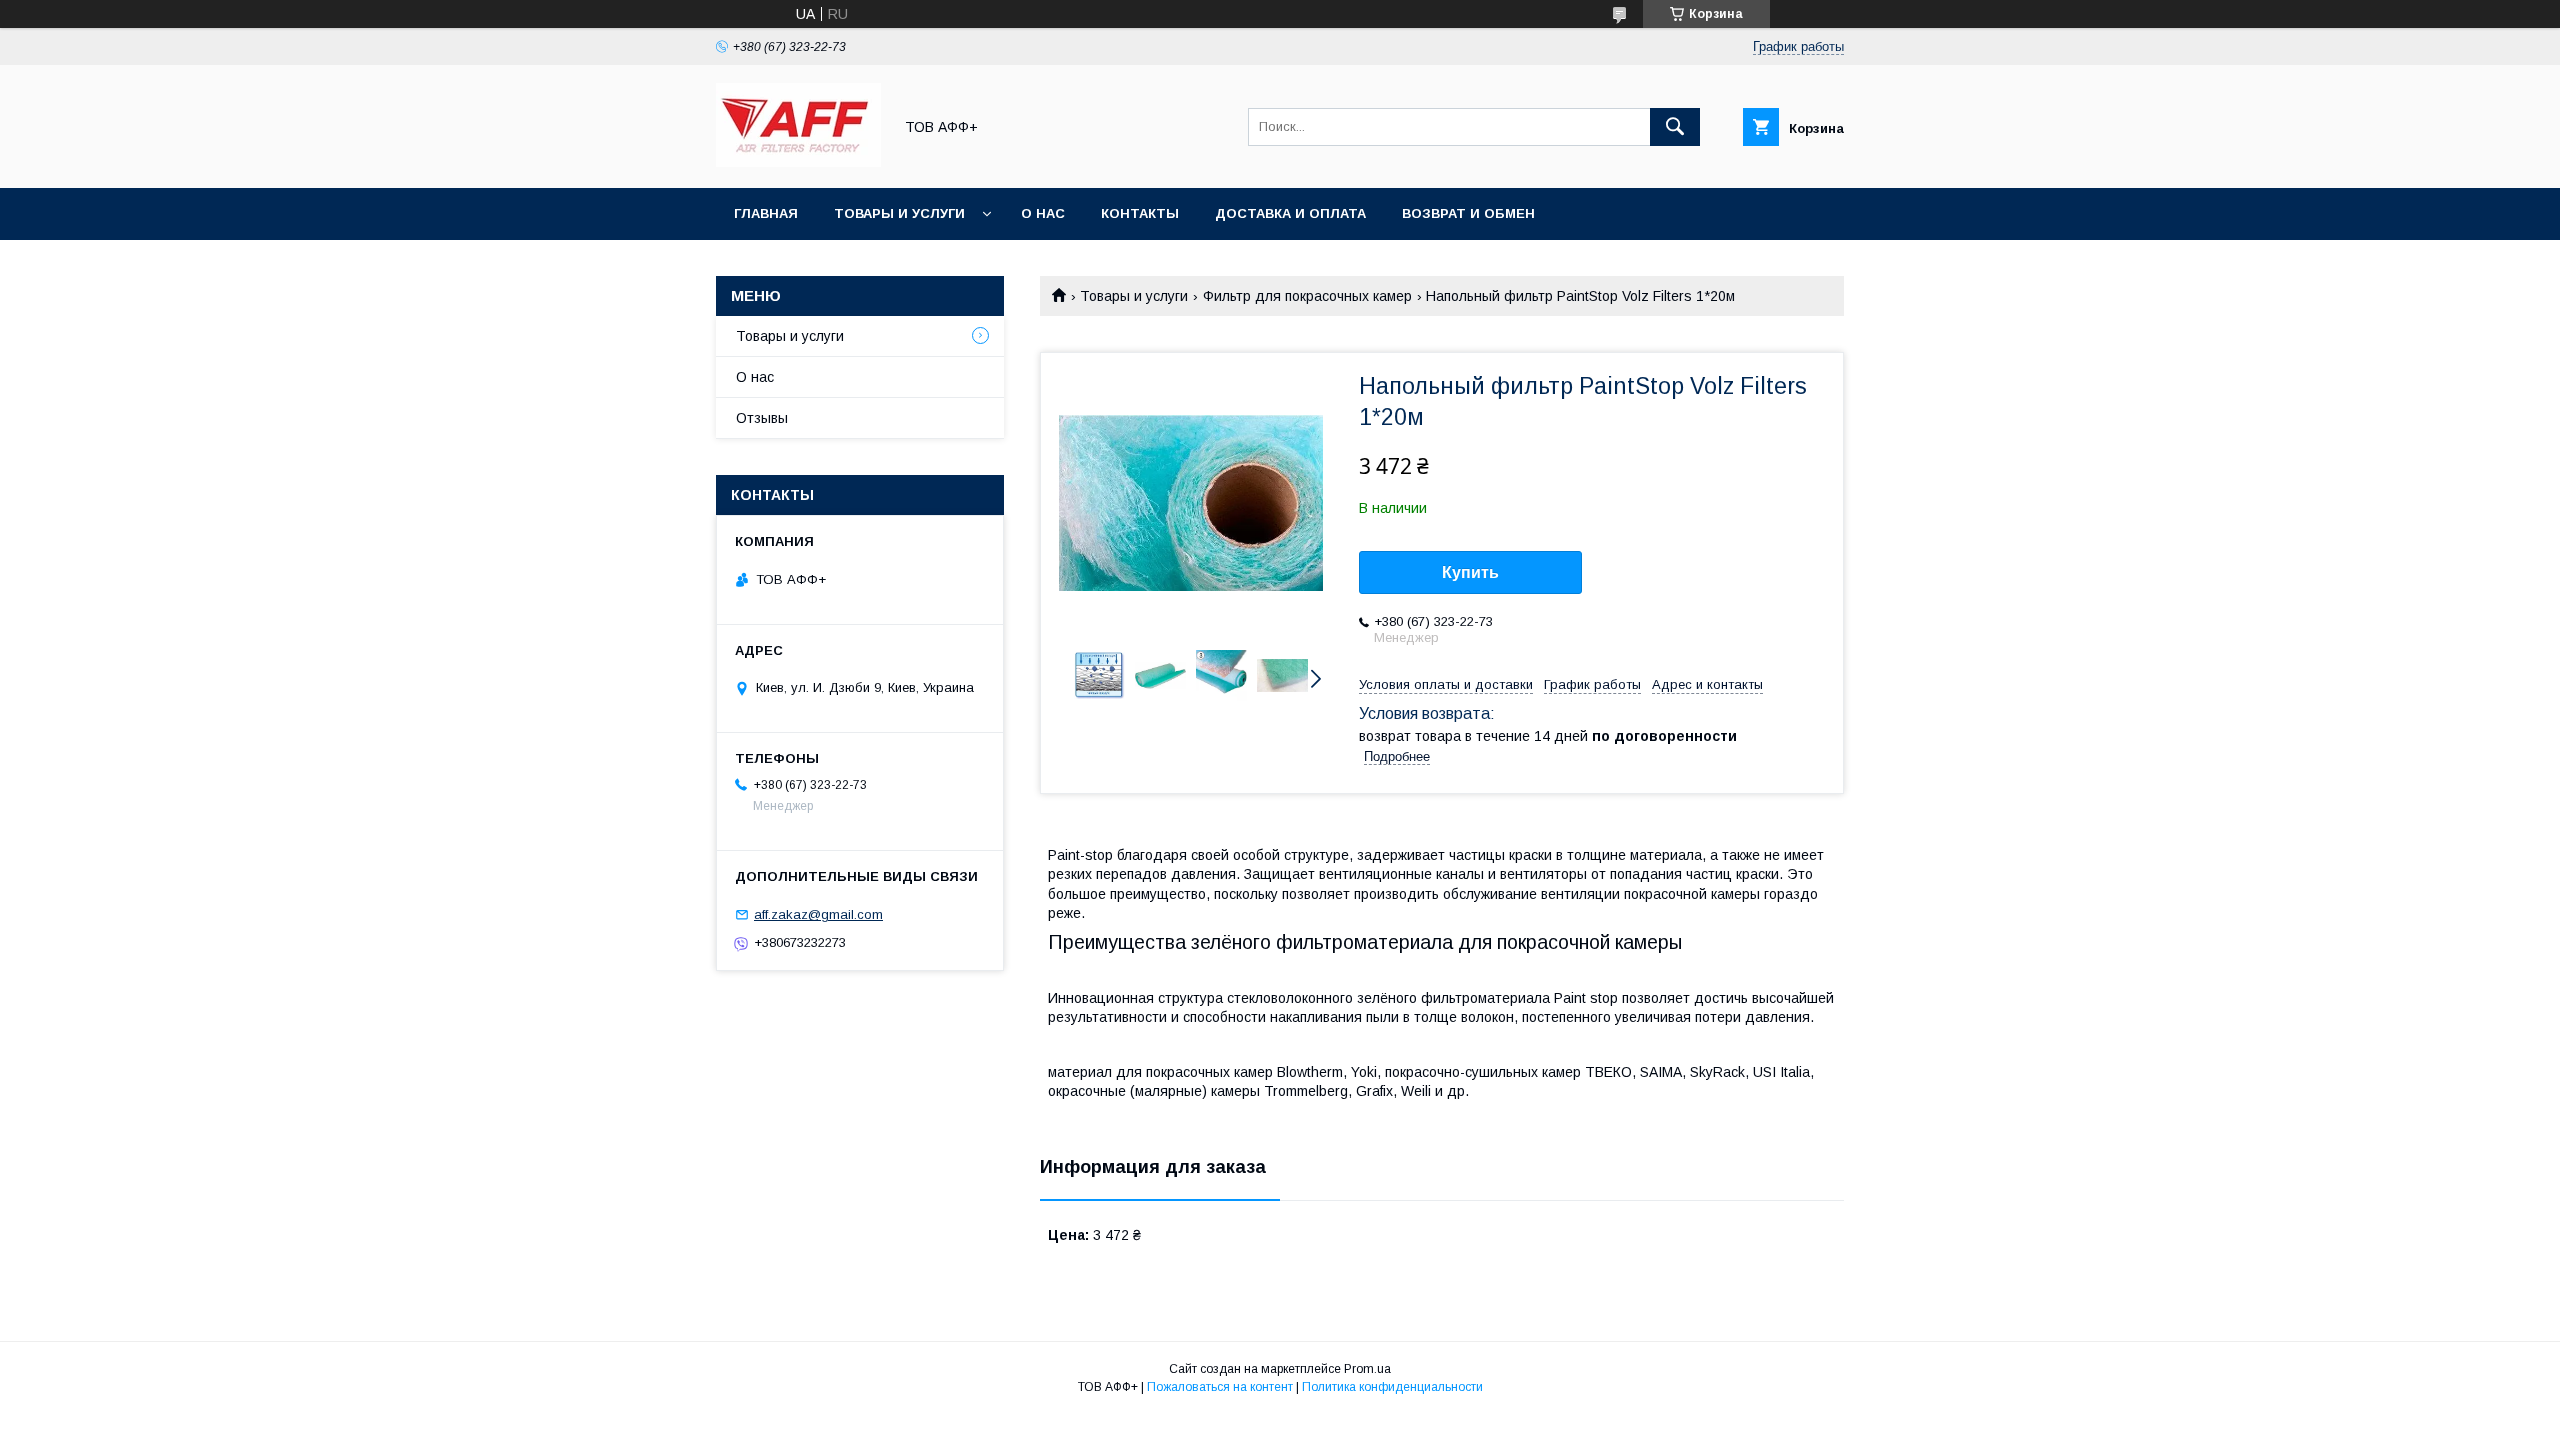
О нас (1043, 213)
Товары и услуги (899, 213)
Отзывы (762, 418)
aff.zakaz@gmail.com (818, 914)
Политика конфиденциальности (1392, 1387)
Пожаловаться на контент (1220, 1387)
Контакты (1140, 213)
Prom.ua (1367, 1369)
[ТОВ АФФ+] (798, 162)
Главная (766, 213)
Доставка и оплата (1290, 213)
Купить (1470, 572)
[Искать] (1675, 127)
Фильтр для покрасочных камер (1307, 296)
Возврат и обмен (1468, 213)
